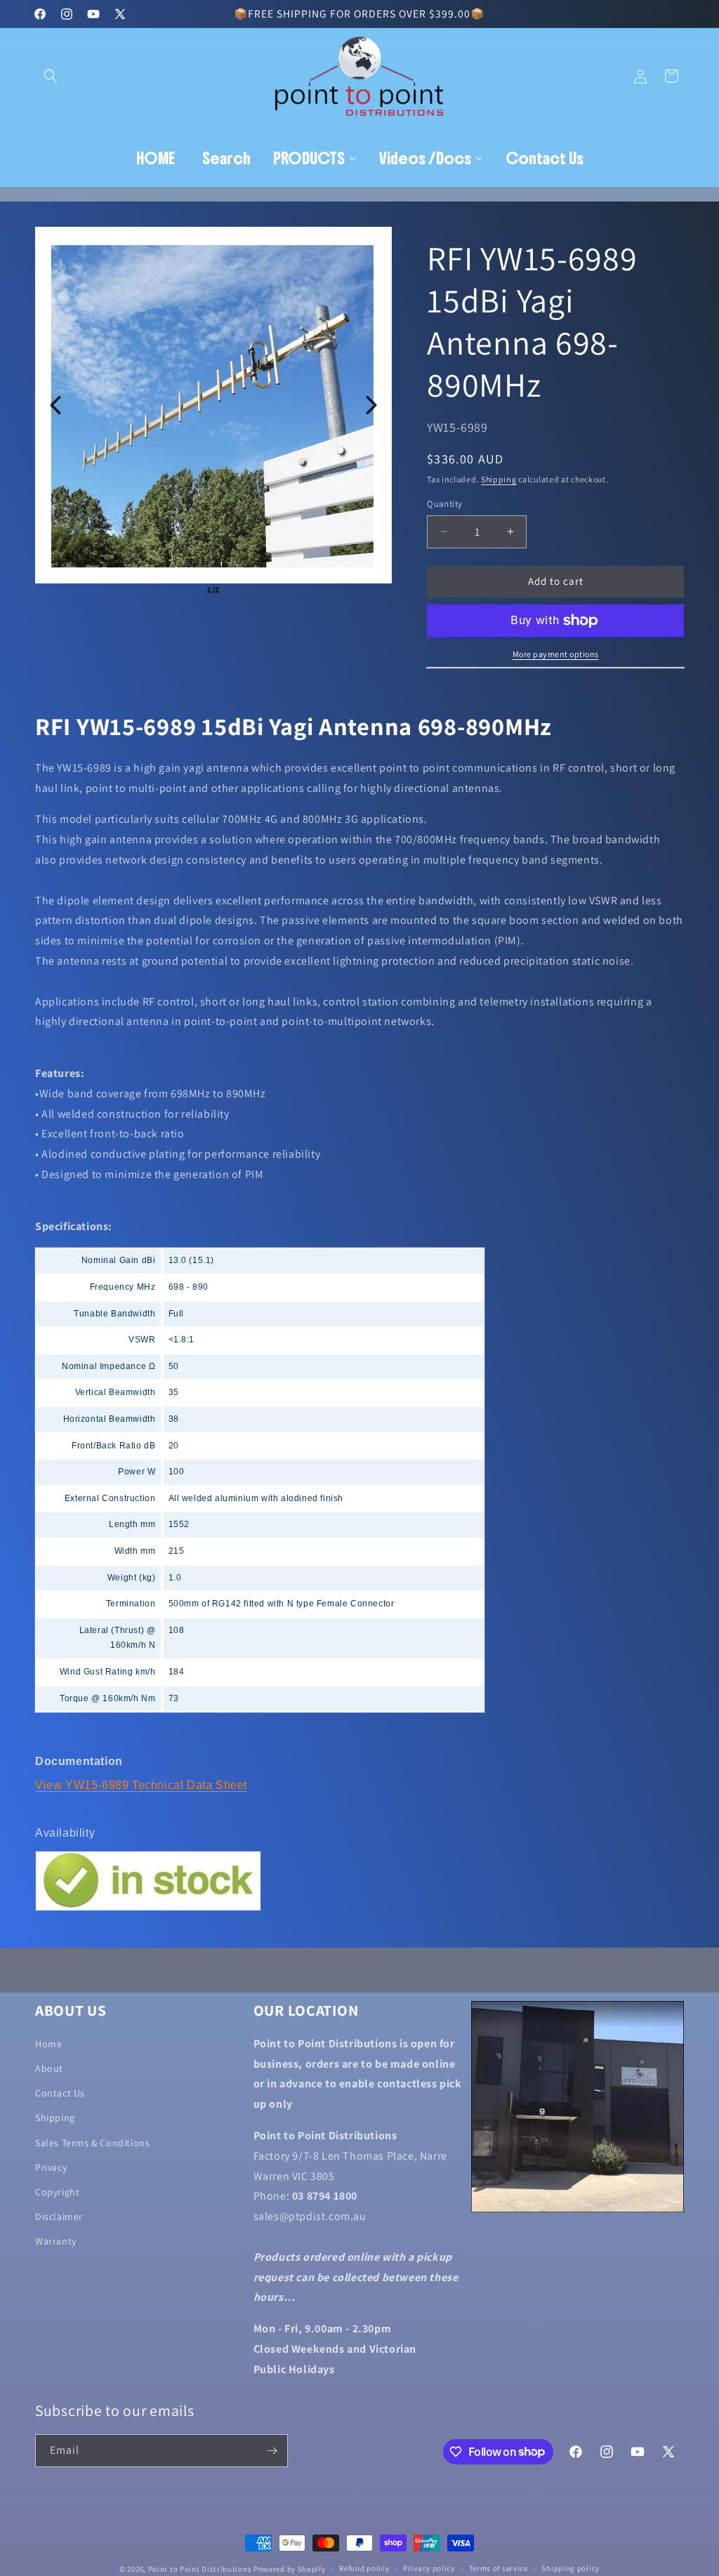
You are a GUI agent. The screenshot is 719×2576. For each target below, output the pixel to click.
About (49, 2068)
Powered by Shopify (290, 2569)
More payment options (556, 654)
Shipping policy (570, 2568)
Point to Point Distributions (200, 2569)
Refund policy (364, 2568)
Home (48, 2044)
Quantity (444, 504)
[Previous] (55, 405)
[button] (51, 76)
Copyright (57, 2192)
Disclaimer (59, 2217)
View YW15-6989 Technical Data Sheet (141, 1785)
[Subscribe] (272, 2451)
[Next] (371, 405)
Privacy (51, 2167)
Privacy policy (429, 2568)
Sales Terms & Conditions (92, 2143)
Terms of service (499, 2568)
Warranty (56, 2241)
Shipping (499, 479)
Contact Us (60, 2093)
